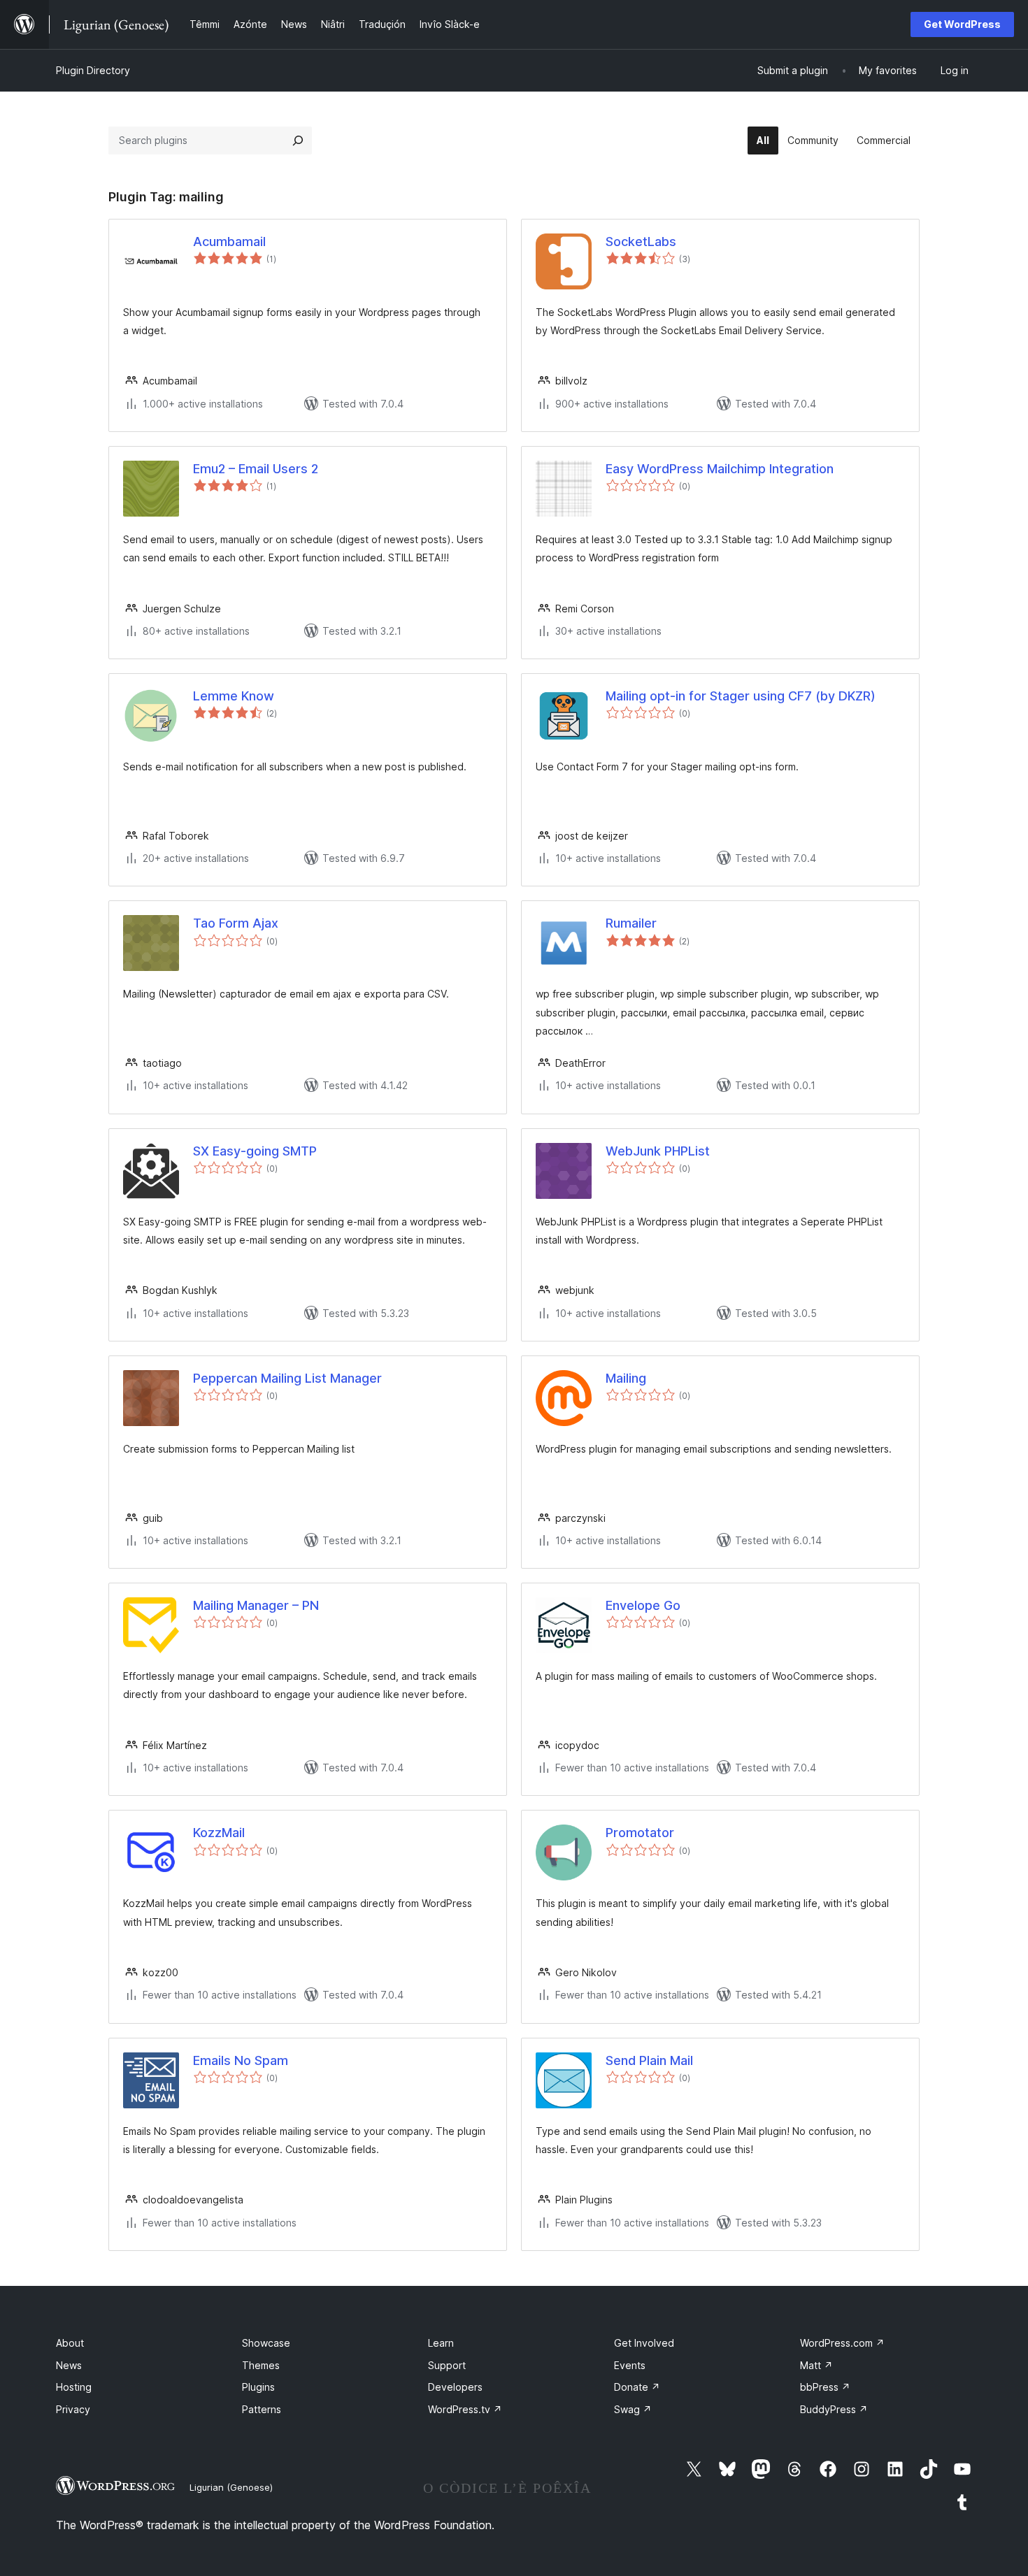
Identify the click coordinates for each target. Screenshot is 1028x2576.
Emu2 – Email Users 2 (256, 469)
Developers (455, 2387)
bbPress (825, 2387)
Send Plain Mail (649, 2060)
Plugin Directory (93, 70)
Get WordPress (962, 24)
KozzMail (219, 1833)
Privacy (73, 2409)
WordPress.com (842, 2343)
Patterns (262, 2409)
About (70, 2343)
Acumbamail (229, 242)
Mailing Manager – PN (256, 1605)
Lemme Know (234, 696)
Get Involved (644, 2343)
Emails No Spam (241, 2060)
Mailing (626, 1378)
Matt (816, 2365)
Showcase (266, 2343)
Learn (441, 2343)
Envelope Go (643, 1605)
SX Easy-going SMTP (255, 1151)
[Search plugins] (298, 141)
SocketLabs (641, 242)
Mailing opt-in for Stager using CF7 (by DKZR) (741, 696)
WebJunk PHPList (658, 1151)
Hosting (74, 2387)
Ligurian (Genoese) (231, 2487)
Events (630, 2365)
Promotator (640, 1833)
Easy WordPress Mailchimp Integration (720, 469)
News (69, 2365)
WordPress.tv (465, 2409)
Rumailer (631, 923)
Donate (637, 2387)
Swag (633, 2409)
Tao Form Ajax (236, 923)
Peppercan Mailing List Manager (287, 1378)
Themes (261, 2365)
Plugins (258, 2387)
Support (447, 2365)
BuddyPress (834, 2409)
